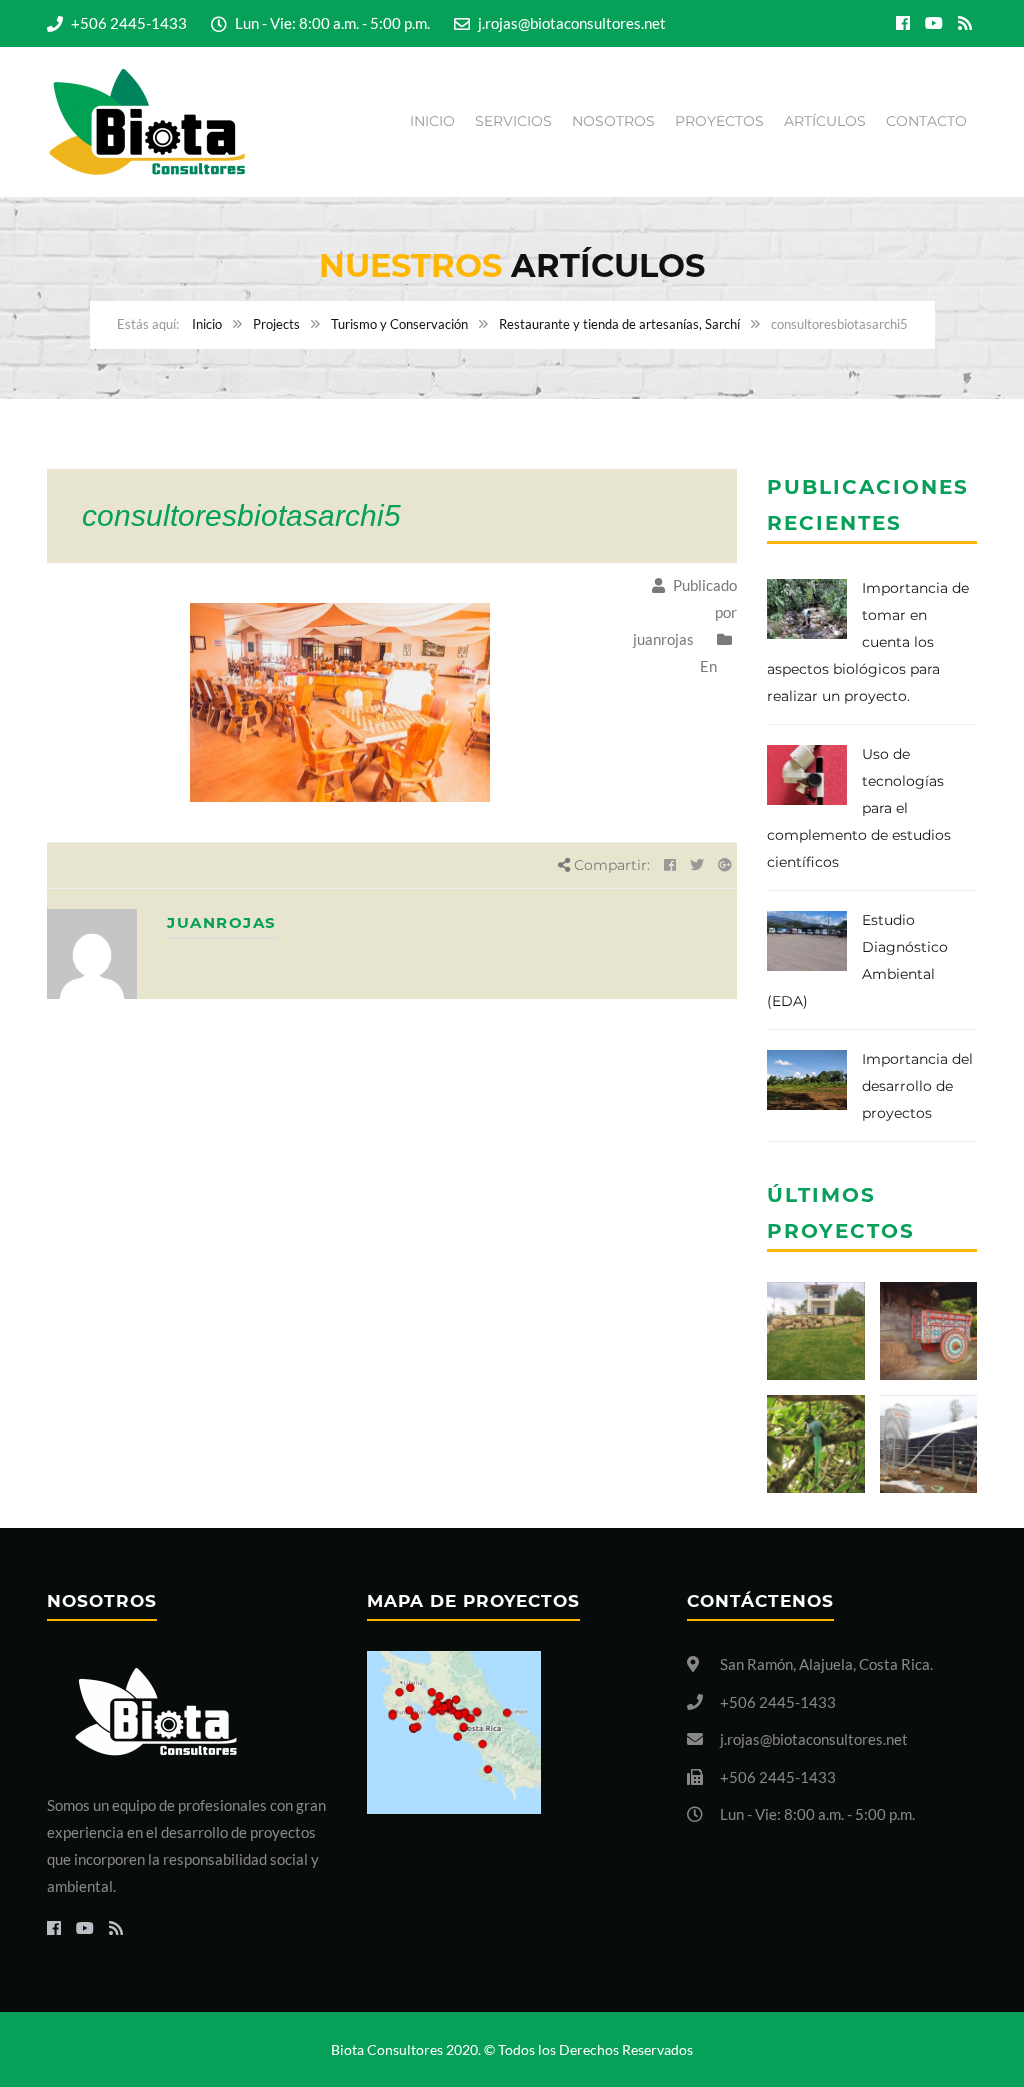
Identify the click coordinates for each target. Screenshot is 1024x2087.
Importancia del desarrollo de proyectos (917, 1086)
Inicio (432, 121)
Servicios (513, 121)
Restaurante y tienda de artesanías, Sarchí (619, 324)
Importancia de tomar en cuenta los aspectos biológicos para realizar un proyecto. (868, 642)
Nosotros (613, 121)
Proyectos (719, 121)
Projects (276, 324)
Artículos (825, 121)
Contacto (926, 121)
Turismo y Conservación (399, 324)
